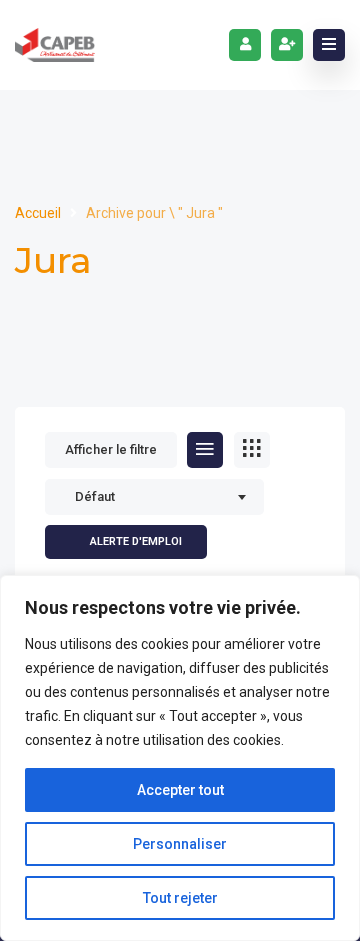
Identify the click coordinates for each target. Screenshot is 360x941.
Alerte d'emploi (136, 541)
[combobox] (154, 497)
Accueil (39, 213)
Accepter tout (180, 790)
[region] (180, 758)
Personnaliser (180, 844)
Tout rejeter (180, 898)
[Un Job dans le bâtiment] (55, 45)
